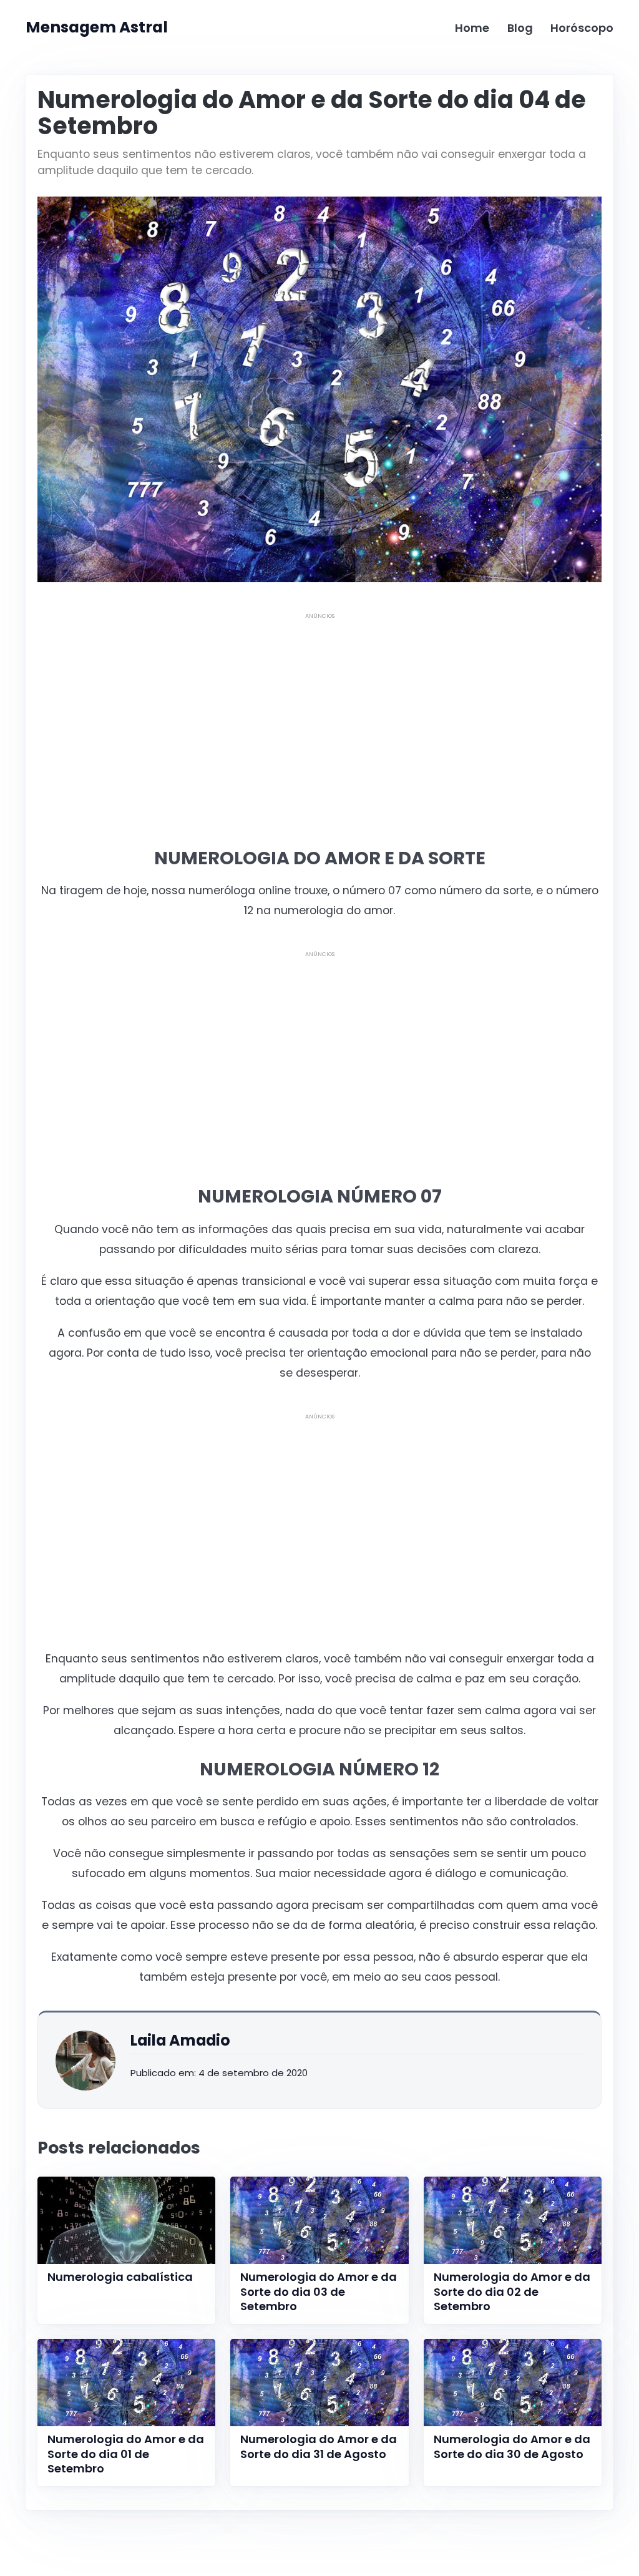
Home (472, 28)
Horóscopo (582, 28)
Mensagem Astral (97, 27)
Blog (520, 28)
